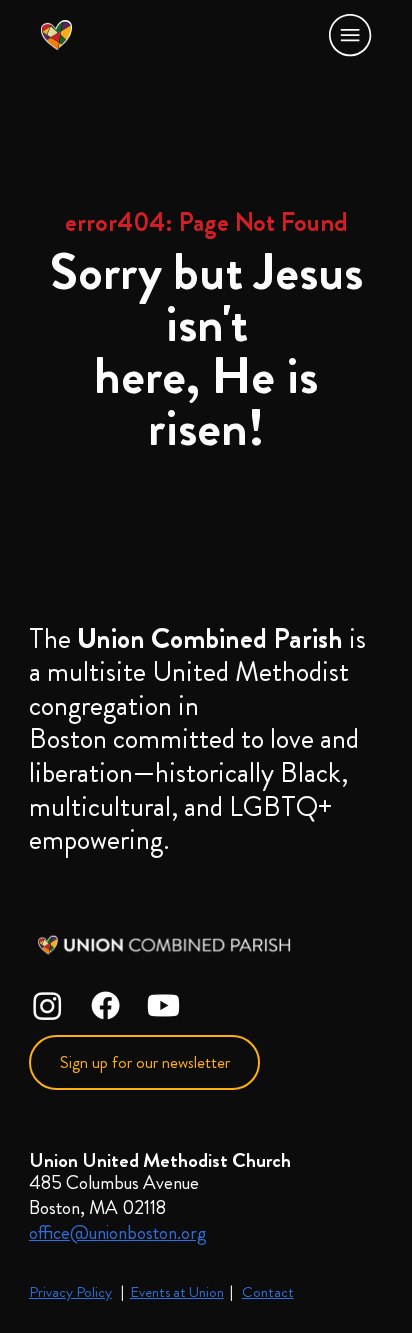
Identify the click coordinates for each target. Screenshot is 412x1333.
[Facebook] (105, 1005)
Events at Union (177, 1292)
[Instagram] (47, 1005)
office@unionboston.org (118, 1232)
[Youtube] (163, 1005)
